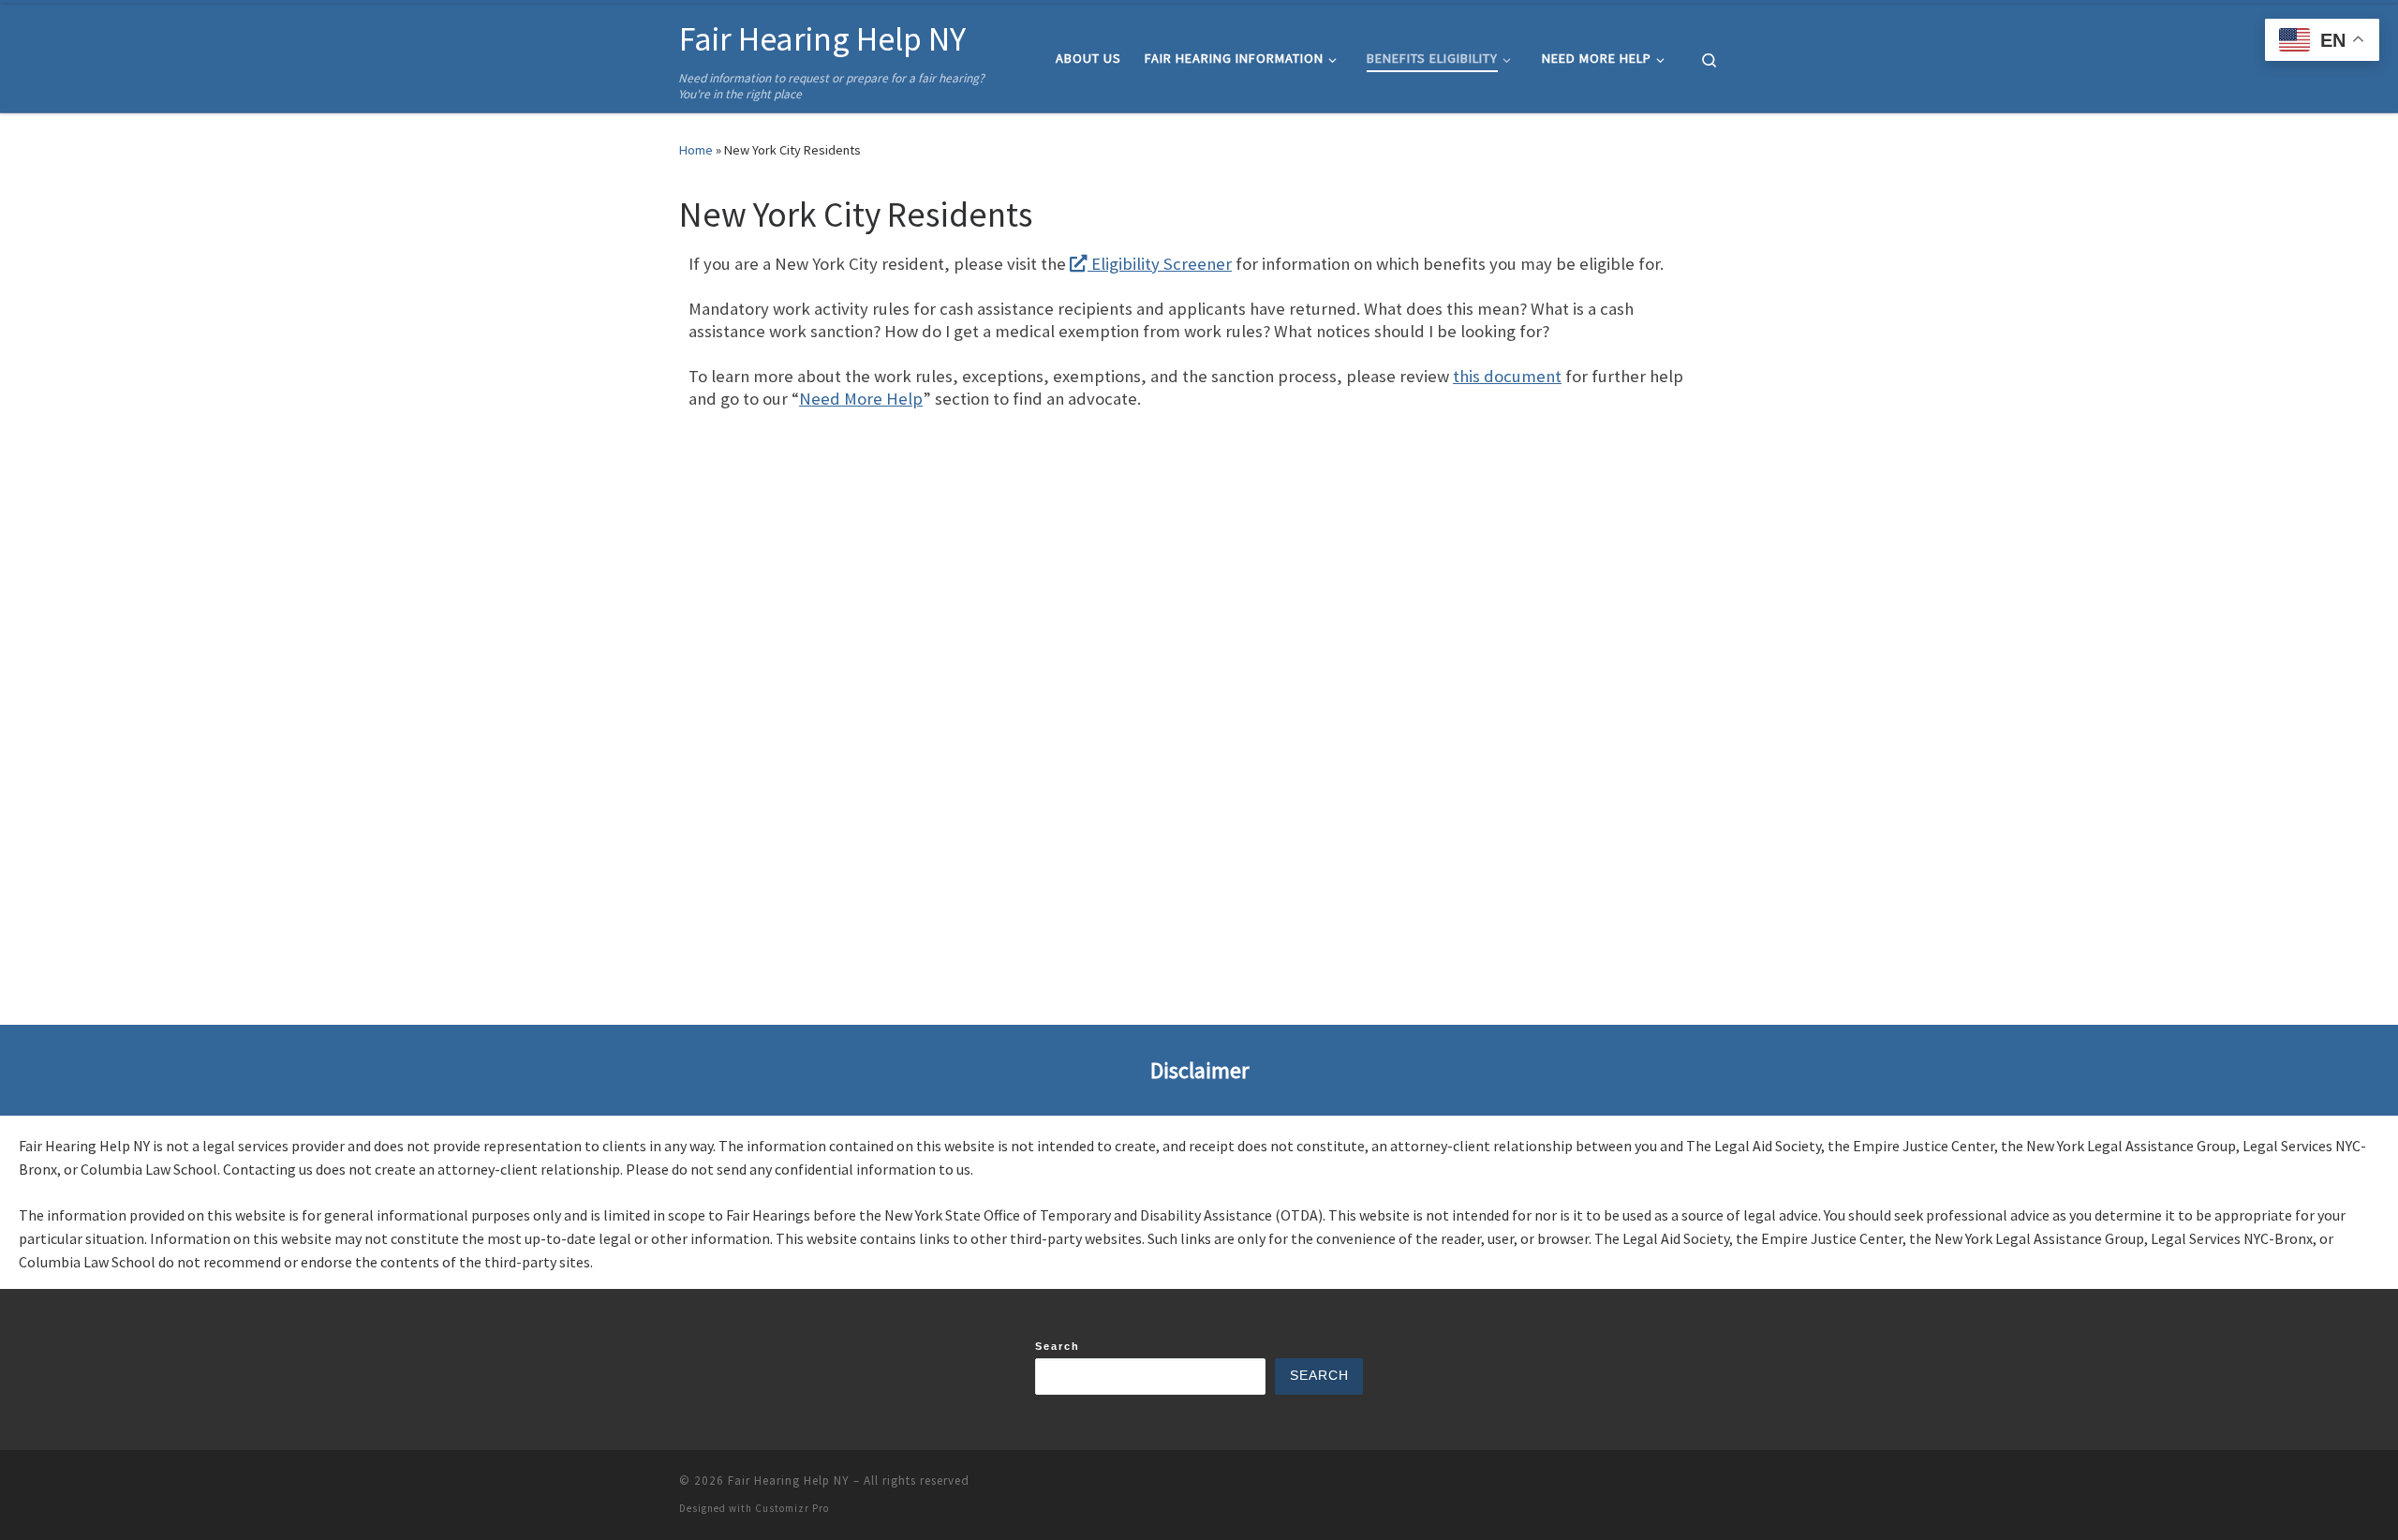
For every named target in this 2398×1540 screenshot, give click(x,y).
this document (1507, 376)
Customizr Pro (792, 1508)
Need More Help (861, 399)
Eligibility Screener (1160, 264)
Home (696, 150)
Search (1058, 1346)
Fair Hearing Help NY (789, 1481)
